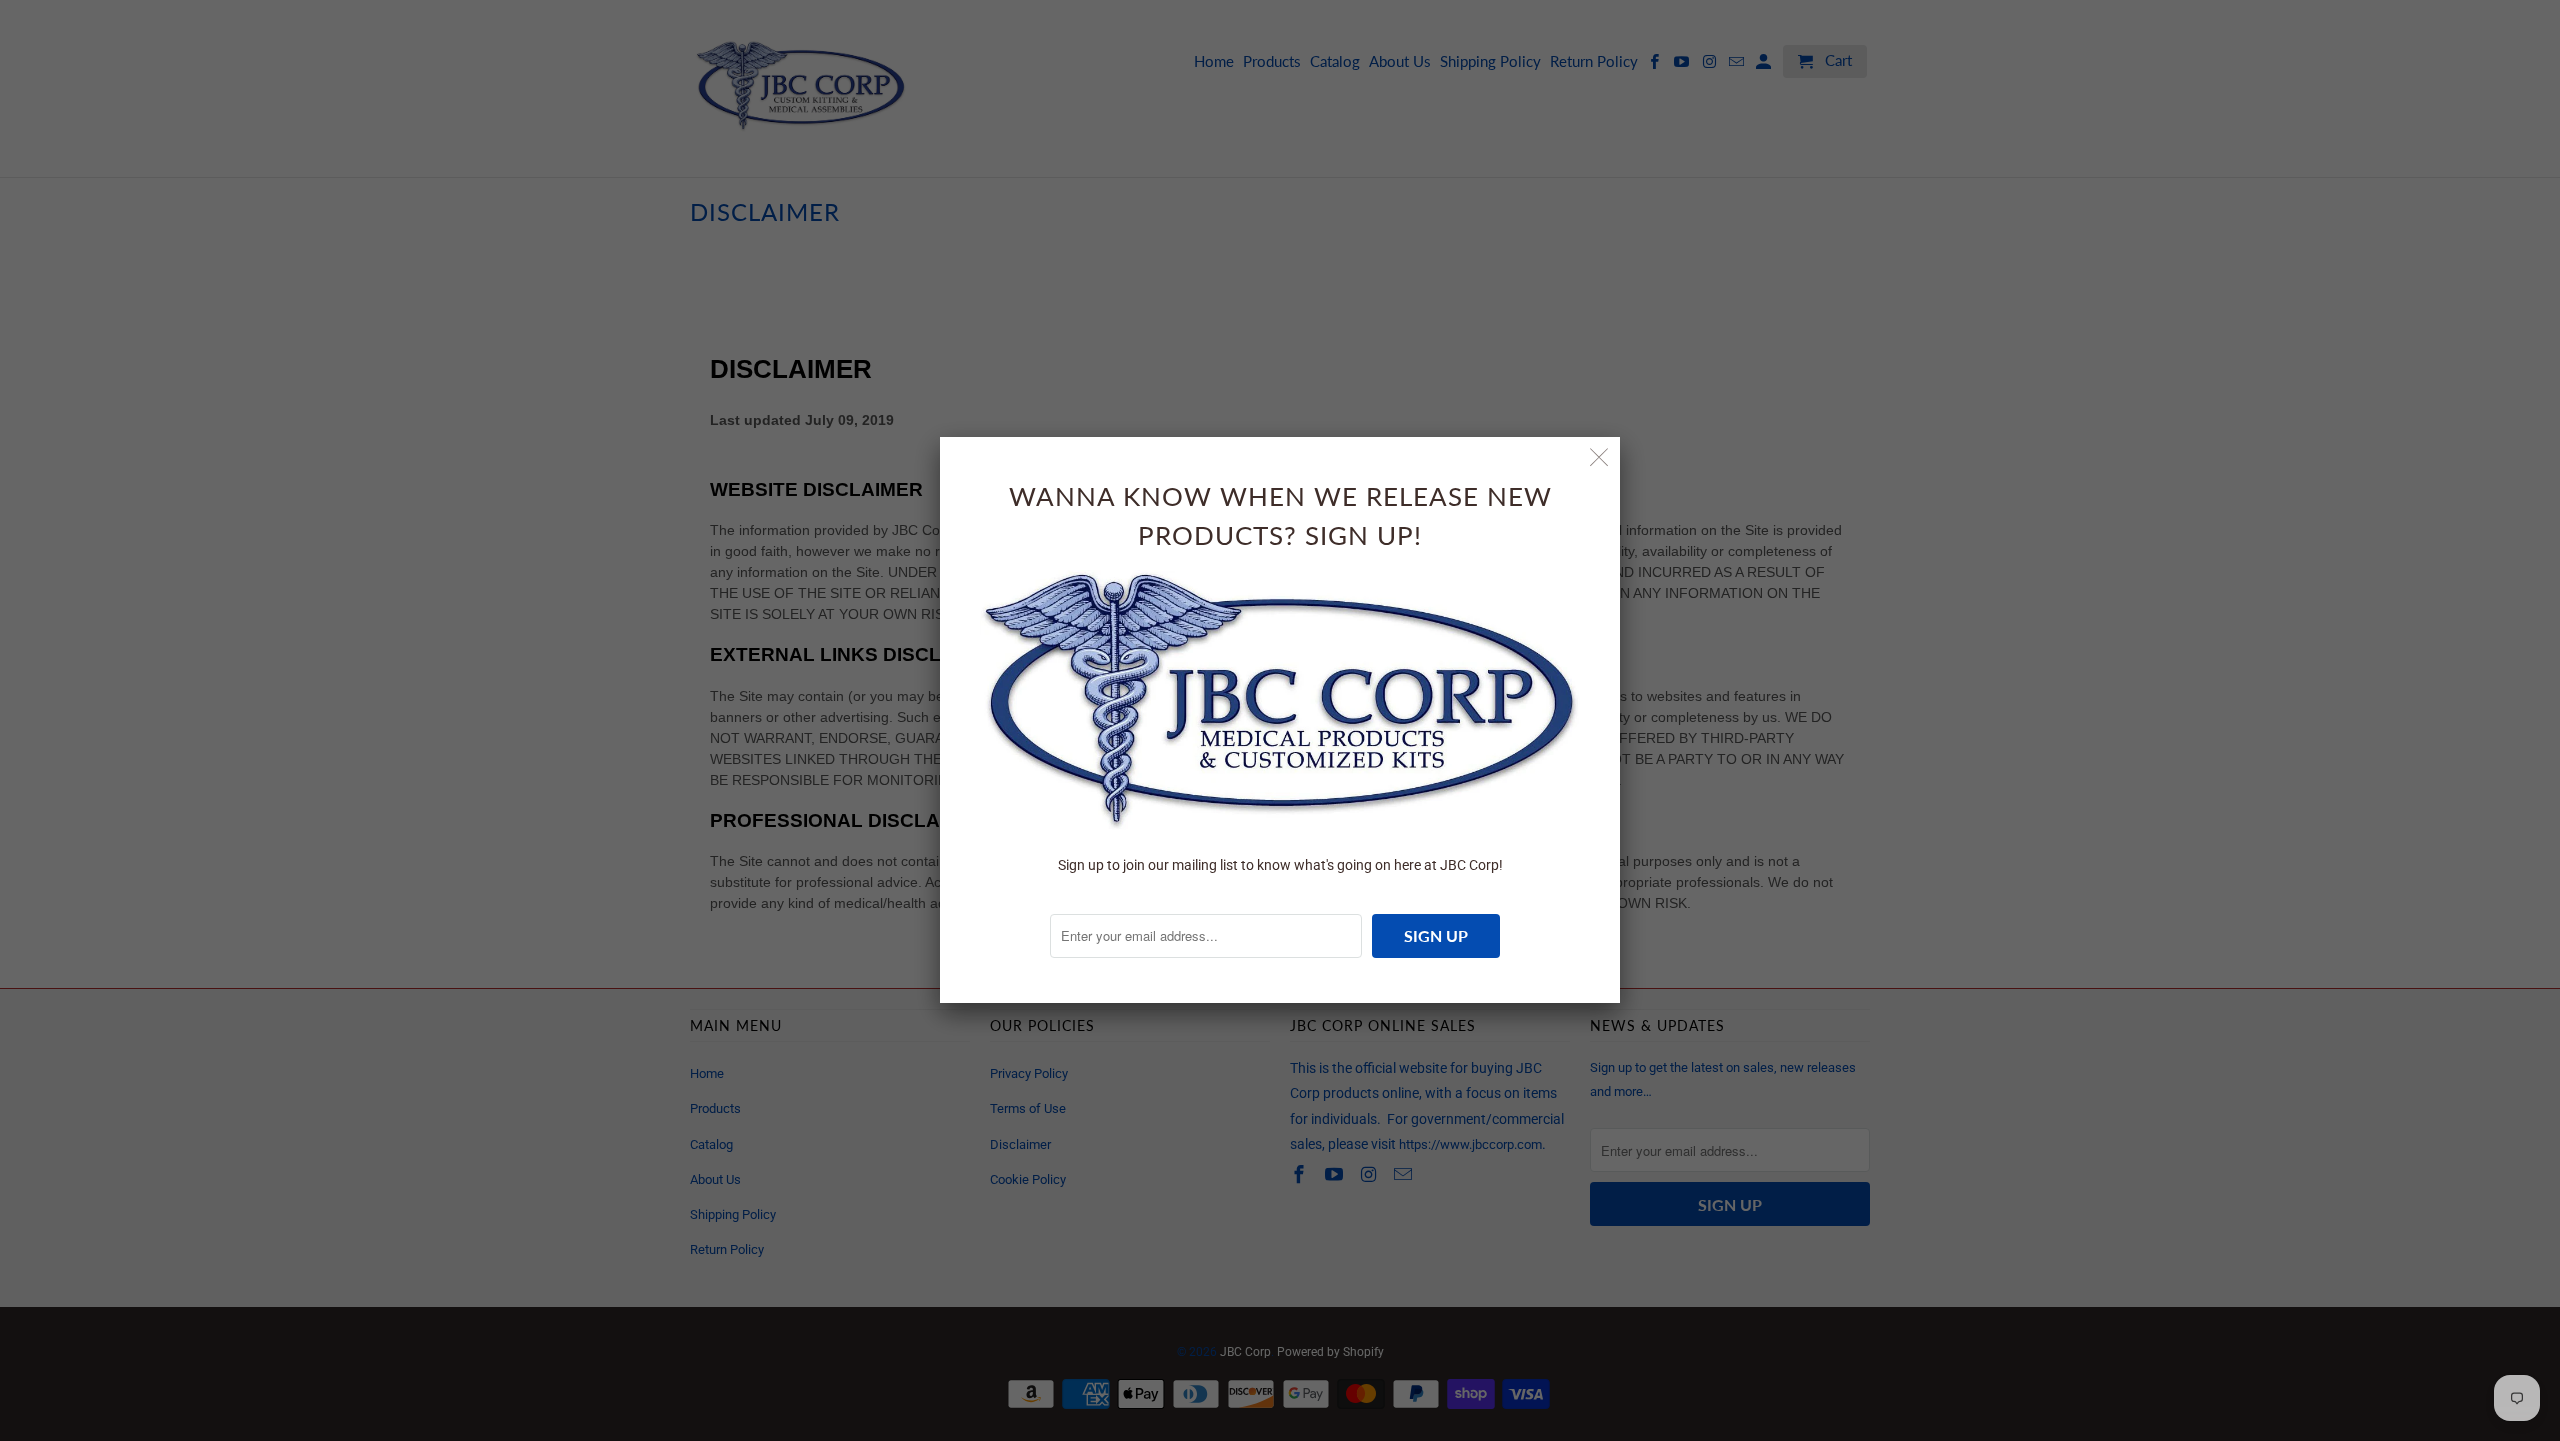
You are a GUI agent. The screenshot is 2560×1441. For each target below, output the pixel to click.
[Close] (1599, 457)
